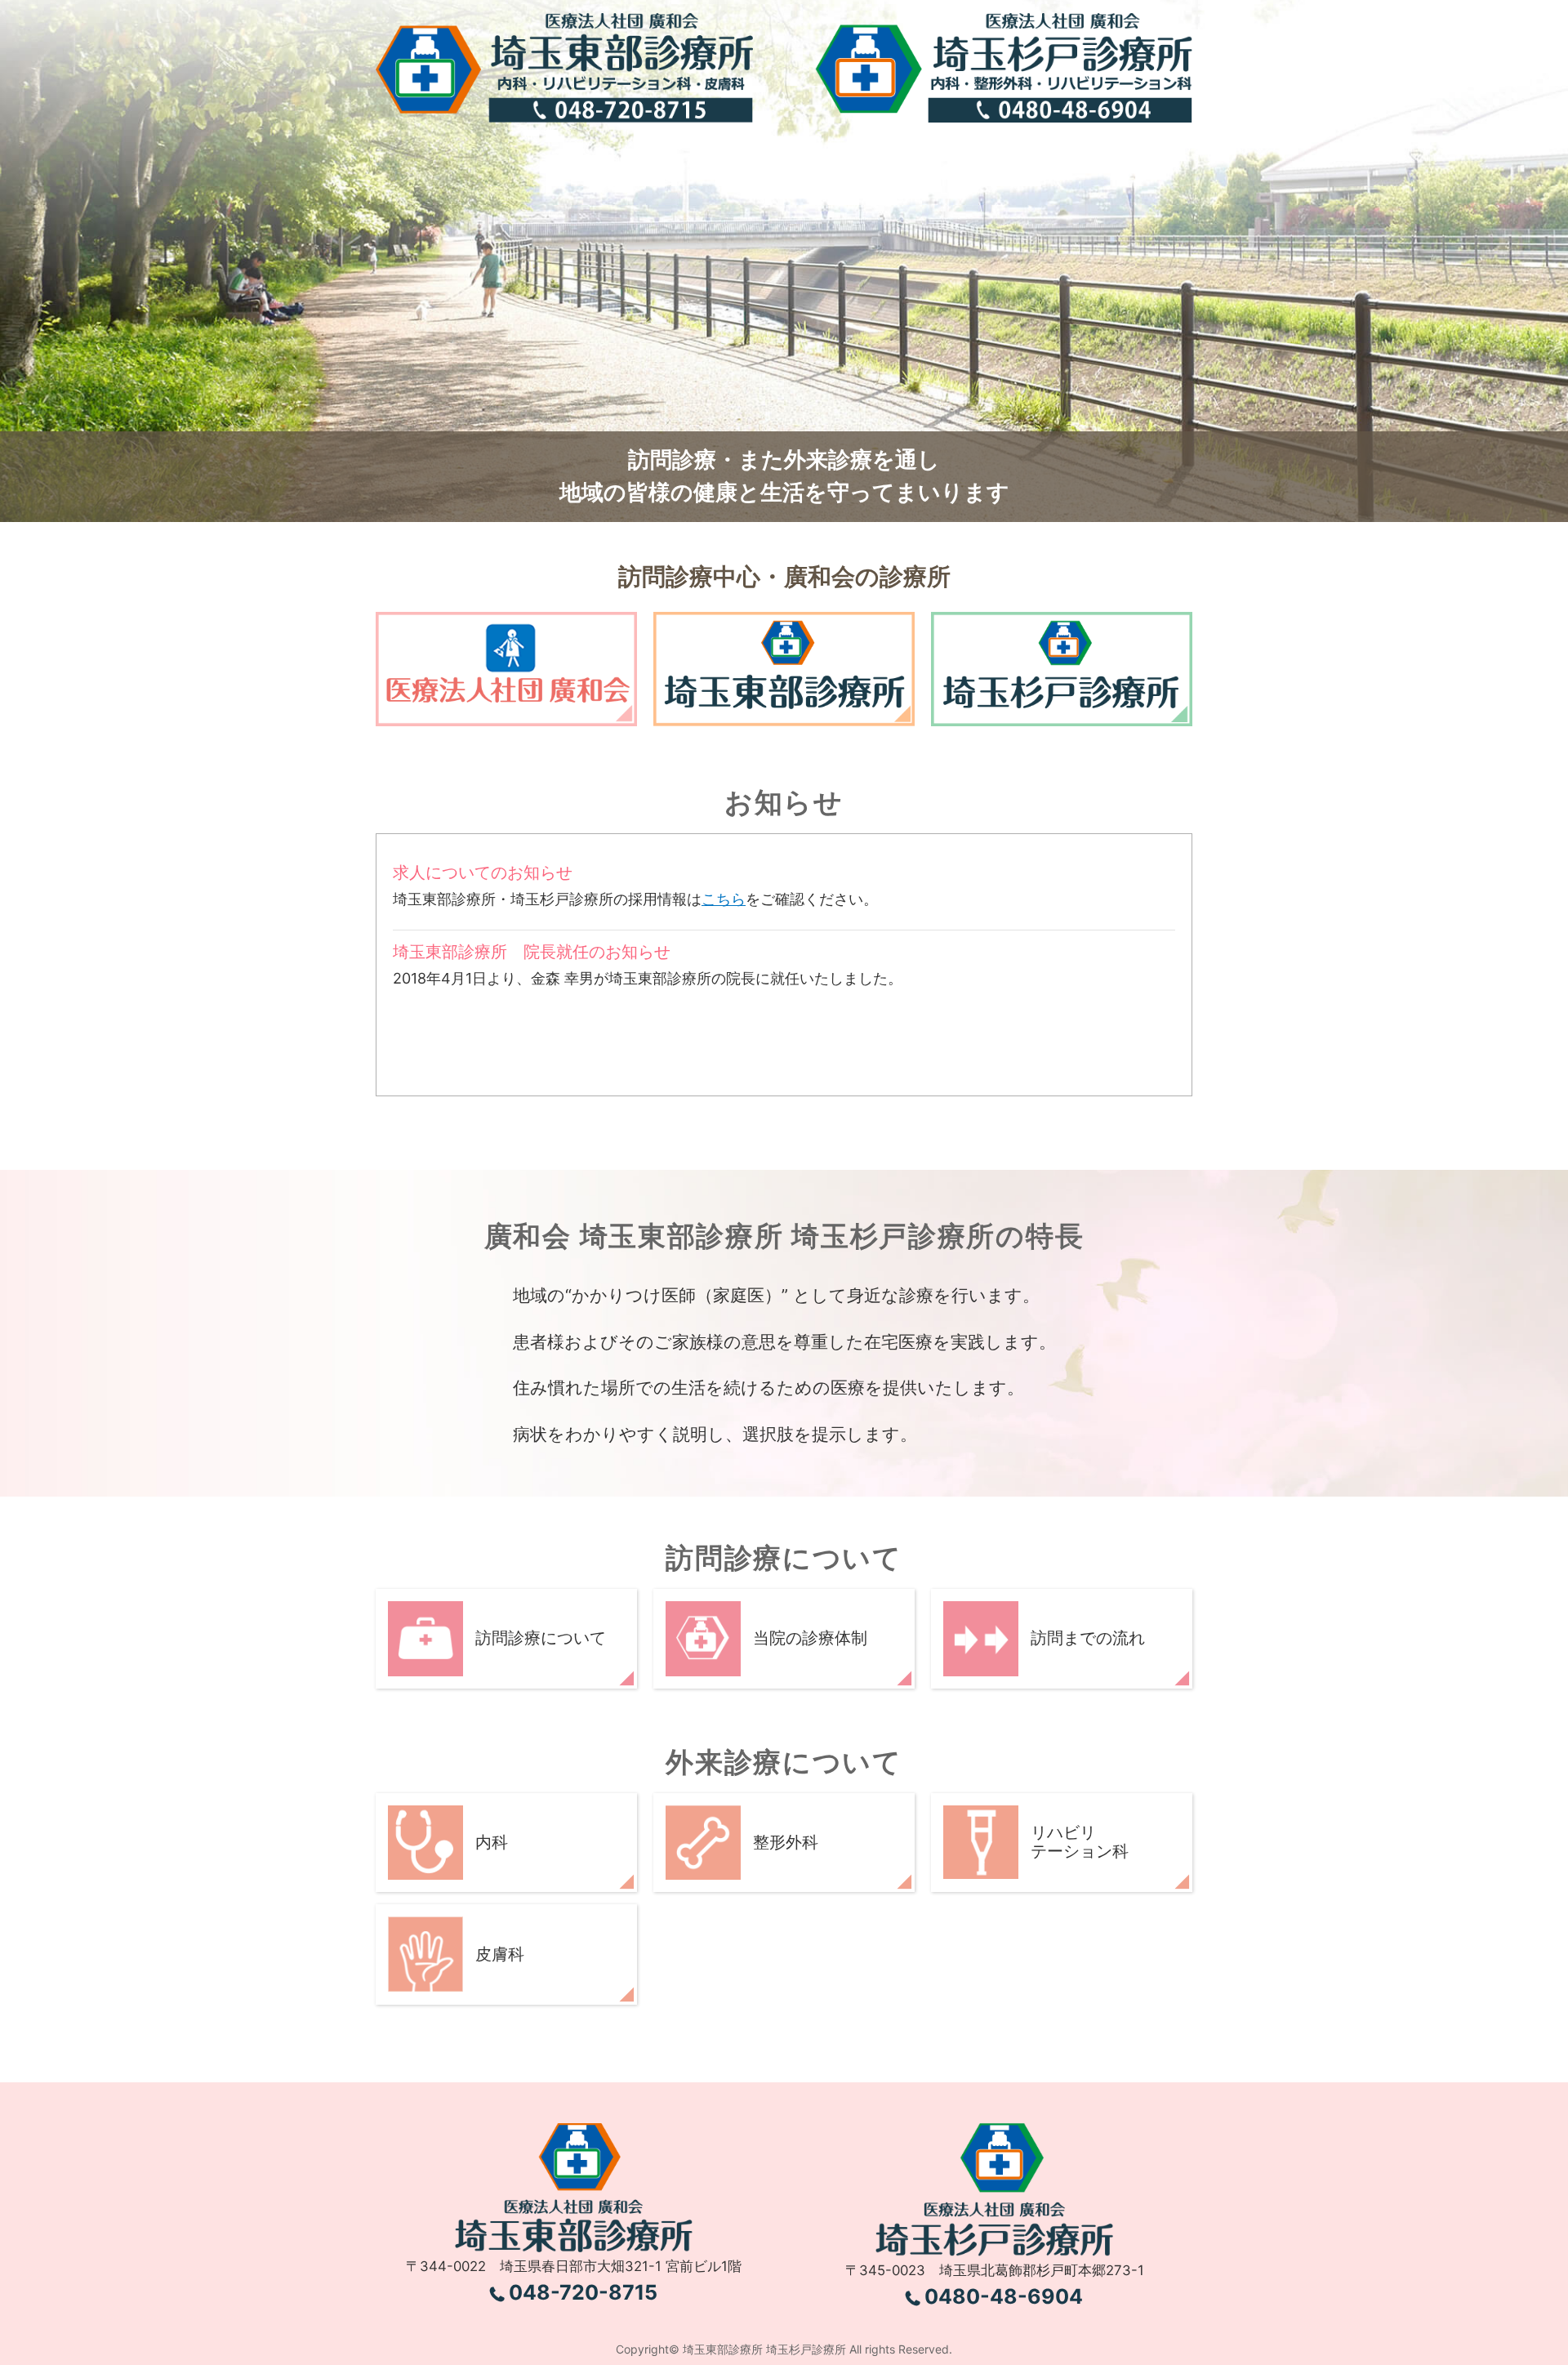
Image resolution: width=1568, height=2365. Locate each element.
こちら (724, 899)
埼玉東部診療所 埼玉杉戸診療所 (764, 2349)
